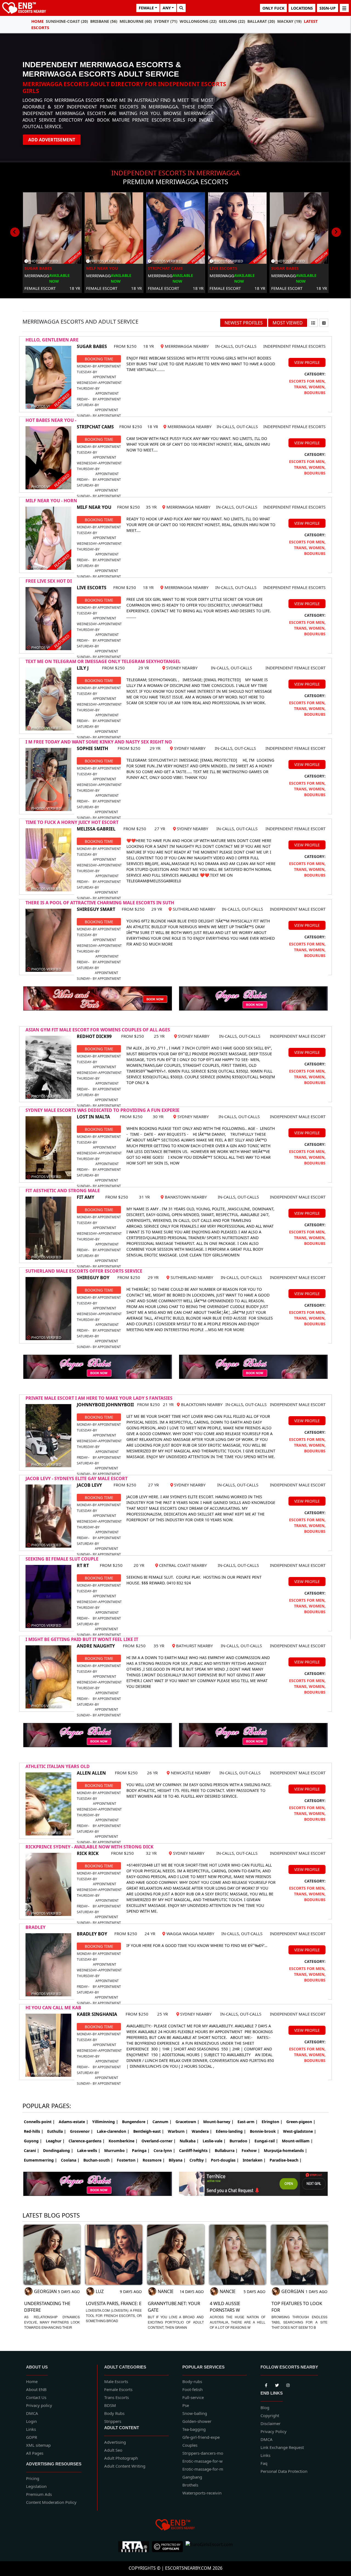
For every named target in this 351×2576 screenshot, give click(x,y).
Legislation (36, 2486)
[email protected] (222, 680)
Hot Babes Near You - (51, 420)
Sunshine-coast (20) (67, 21)
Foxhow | (251, 2150)
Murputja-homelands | (285, 2150)
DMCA (32, 2413)
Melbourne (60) (136, 21)
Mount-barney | (218, 2122)
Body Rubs (114, 2413)
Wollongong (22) (198, 21)
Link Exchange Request (282, 2447)
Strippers (113, 2421)
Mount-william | (297, 2141)
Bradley (36, 1927)
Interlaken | (254, 2160)
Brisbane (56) (104, 21)
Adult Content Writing (125, 2466)
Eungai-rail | (266, 2141)
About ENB (36, 2389)
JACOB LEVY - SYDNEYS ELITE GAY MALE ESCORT (77, 1478)
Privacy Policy (274, 2431)
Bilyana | (177, 2160)
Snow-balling (195, 2413)
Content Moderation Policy (51, 2502)
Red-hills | (34, 2131)
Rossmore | (154, 2160)
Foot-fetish (193, 2389)
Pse (186, 2405)
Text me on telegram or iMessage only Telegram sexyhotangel (103, 661)
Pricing (33, 2478)
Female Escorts (118, 2389)
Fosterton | (128, 2160)
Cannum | (162, 2122)
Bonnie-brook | (264, 2131)
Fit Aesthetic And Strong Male (63, 1191)
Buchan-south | (98, 2160)
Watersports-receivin (202, 2493)
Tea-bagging (194, 2429)
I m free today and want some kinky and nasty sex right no (99, 742)
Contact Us (36, 2397)
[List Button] (313, 323)
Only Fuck (273, 8)
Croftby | (198, 2160)
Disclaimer (271, 2423)
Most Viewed (288, 323)
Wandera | (202, 2131)
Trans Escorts (117, 2397)
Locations (302, 8)
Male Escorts (116, 2381)
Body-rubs (192, 2381)
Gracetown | (187, 2122)
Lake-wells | (89, 2150)
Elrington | (272, 2122)
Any (167, 8)
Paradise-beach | (286, 2160)
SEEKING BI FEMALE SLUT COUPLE (62, 1559)
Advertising (115, 2442)
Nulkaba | (189, 2141)
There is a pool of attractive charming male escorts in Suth (100, 903)
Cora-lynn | (164, 2150)
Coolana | (70, 2160)
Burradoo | (240, 2141)
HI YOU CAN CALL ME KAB (53, 2008)
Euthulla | (57, 2131)
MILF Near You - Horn (51, 501)
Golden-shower (197, 2421)
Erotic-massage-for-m (203, 2469)
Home (37, 21)
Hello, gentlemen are (52, 340)
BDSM (110, 2405)
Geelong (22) (232, 21)
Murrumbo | (116, 2150)
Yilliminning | (105, 2122)
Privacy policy (39, 2405)
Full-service (193, 2397)
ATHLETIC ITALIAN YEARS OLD (58, 1766)
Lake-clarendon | (113, 2131)
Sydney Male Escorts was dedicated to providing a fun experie (102, 1110)
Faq (264, 2463)
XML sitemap (38, 2445)
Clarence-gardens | (87, 2141)
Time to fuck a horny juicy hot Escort (72, 822)
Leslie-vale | (214, 2141)
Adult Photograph (121, 2458)
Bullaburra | (226, 2150)
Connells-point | (39, 2122)
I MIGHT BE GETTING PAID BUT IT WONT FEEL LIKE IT (82, 1639)
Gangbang (192, 2477)
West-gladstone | (300, 2131)
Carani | (32, 2150)
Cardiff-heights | (195, 2150)
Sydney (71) (166, 21)
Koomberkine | (123, 2141)
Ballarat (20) (261, 21)
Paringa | (141, 2150)
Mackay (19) (289, 21)
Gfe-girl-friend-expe (201, 2437)
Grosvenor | (81, 2131)
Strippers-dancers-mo (203, 2453)
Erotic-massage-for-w (203, 2461)
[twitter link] (266, 2384)
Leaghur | (55, 2141)
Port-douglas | (225, 2160)
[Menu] (344, 8)
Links (31, 2429)
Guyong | (33, 2141)
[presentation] (15, 232)
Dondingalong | (58, 2150)
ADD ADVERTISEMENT (52, 140)
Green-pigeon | (301, 2122)
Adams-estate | (73, 2122)
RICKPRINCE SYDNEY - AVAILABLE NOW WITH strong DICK (90, 1847)
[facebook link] (277, 2384)
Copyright (270, 2415)
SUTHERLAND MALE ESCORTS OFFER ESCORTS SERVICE (84, 1271)
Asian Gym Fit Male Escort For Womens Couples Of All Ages (98, 1030)
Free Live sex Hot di (49, 581)
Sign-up (328, 8)
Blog (265, 2407)
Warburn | (178, 2131)
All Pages (35, 2453)
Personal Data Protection (284, 2471)
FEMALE (146, 8)
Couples (190, 2445)
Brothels (190, 2485)
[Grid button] (324, 323)
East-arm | (248, 2122)
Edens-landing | (231, 2131)
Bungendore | (135, 2122)
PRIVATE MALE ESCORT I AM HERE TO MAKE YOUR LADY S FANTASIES (99, 1398)
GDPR (32, 2437)
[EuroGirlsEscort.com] (209, 2547)
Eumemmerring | (40, 2160)
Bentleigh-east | (149, 2131)
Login (31, 2421)
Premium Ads (39, 2494)
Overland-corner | (159, 2141)
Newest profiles (244, 323)
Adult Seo (113, 2450)
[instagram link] (288, 2384)
